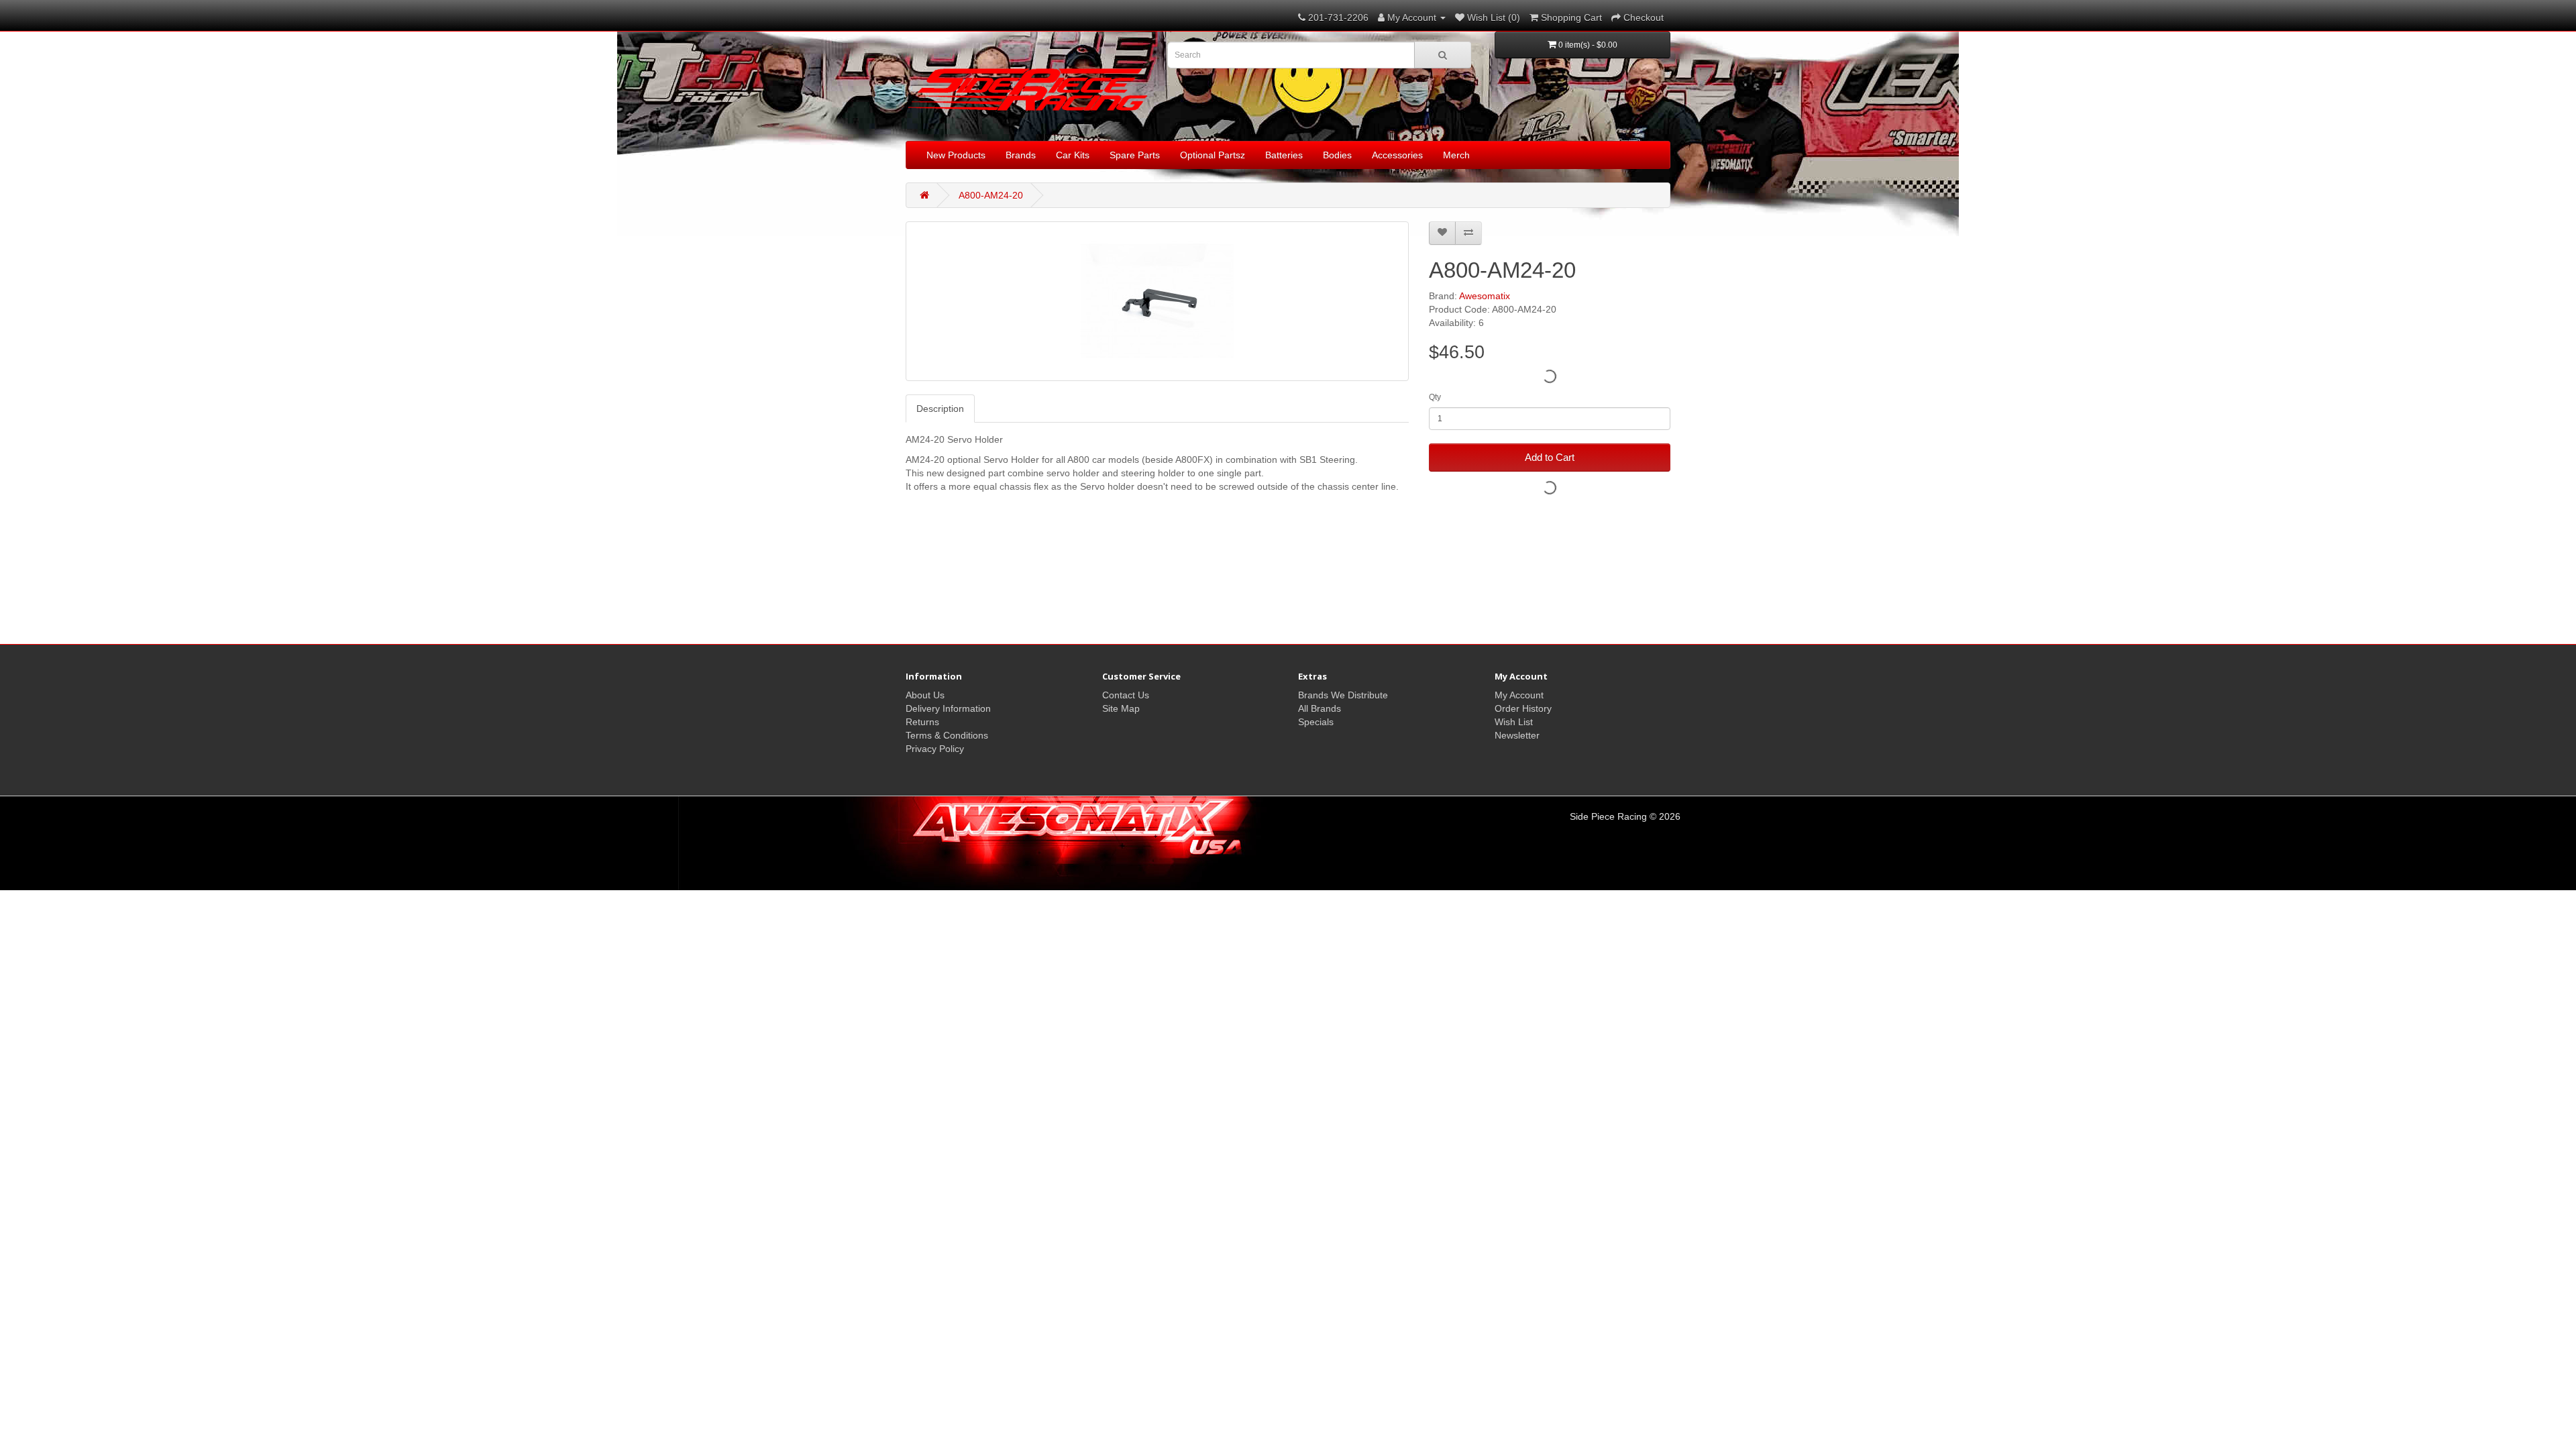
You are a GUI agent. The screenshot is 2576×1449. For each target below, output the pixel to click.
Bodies (1337, 155)
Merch (1456, 155)
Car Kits (1073, 155)
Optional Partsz (1213, 155)
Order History (1523, 708)
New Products (956, 155)
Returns (922, 722)
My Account (1519, 695)
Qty (1435, 397)
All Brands (1320, 708)
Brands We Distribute (1343, 695)
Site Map (1121, 708)
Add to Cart (1550, 457)
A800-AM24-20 (991, 195)
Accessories (1397, 155)
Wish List (1514, 722)
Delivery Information (948, 708)
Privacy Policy (935, 749)
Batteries (1284, 155)
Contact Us (1126, 695)
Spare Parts (1135, 155)
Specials (1316, 722)
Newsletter (1517, 735)
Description (940, 409)
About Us (925, 695)
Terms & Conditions (947, 735)
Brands (1021, 155)
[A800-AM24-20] (1157, 301)
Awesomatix (1485, 296)
